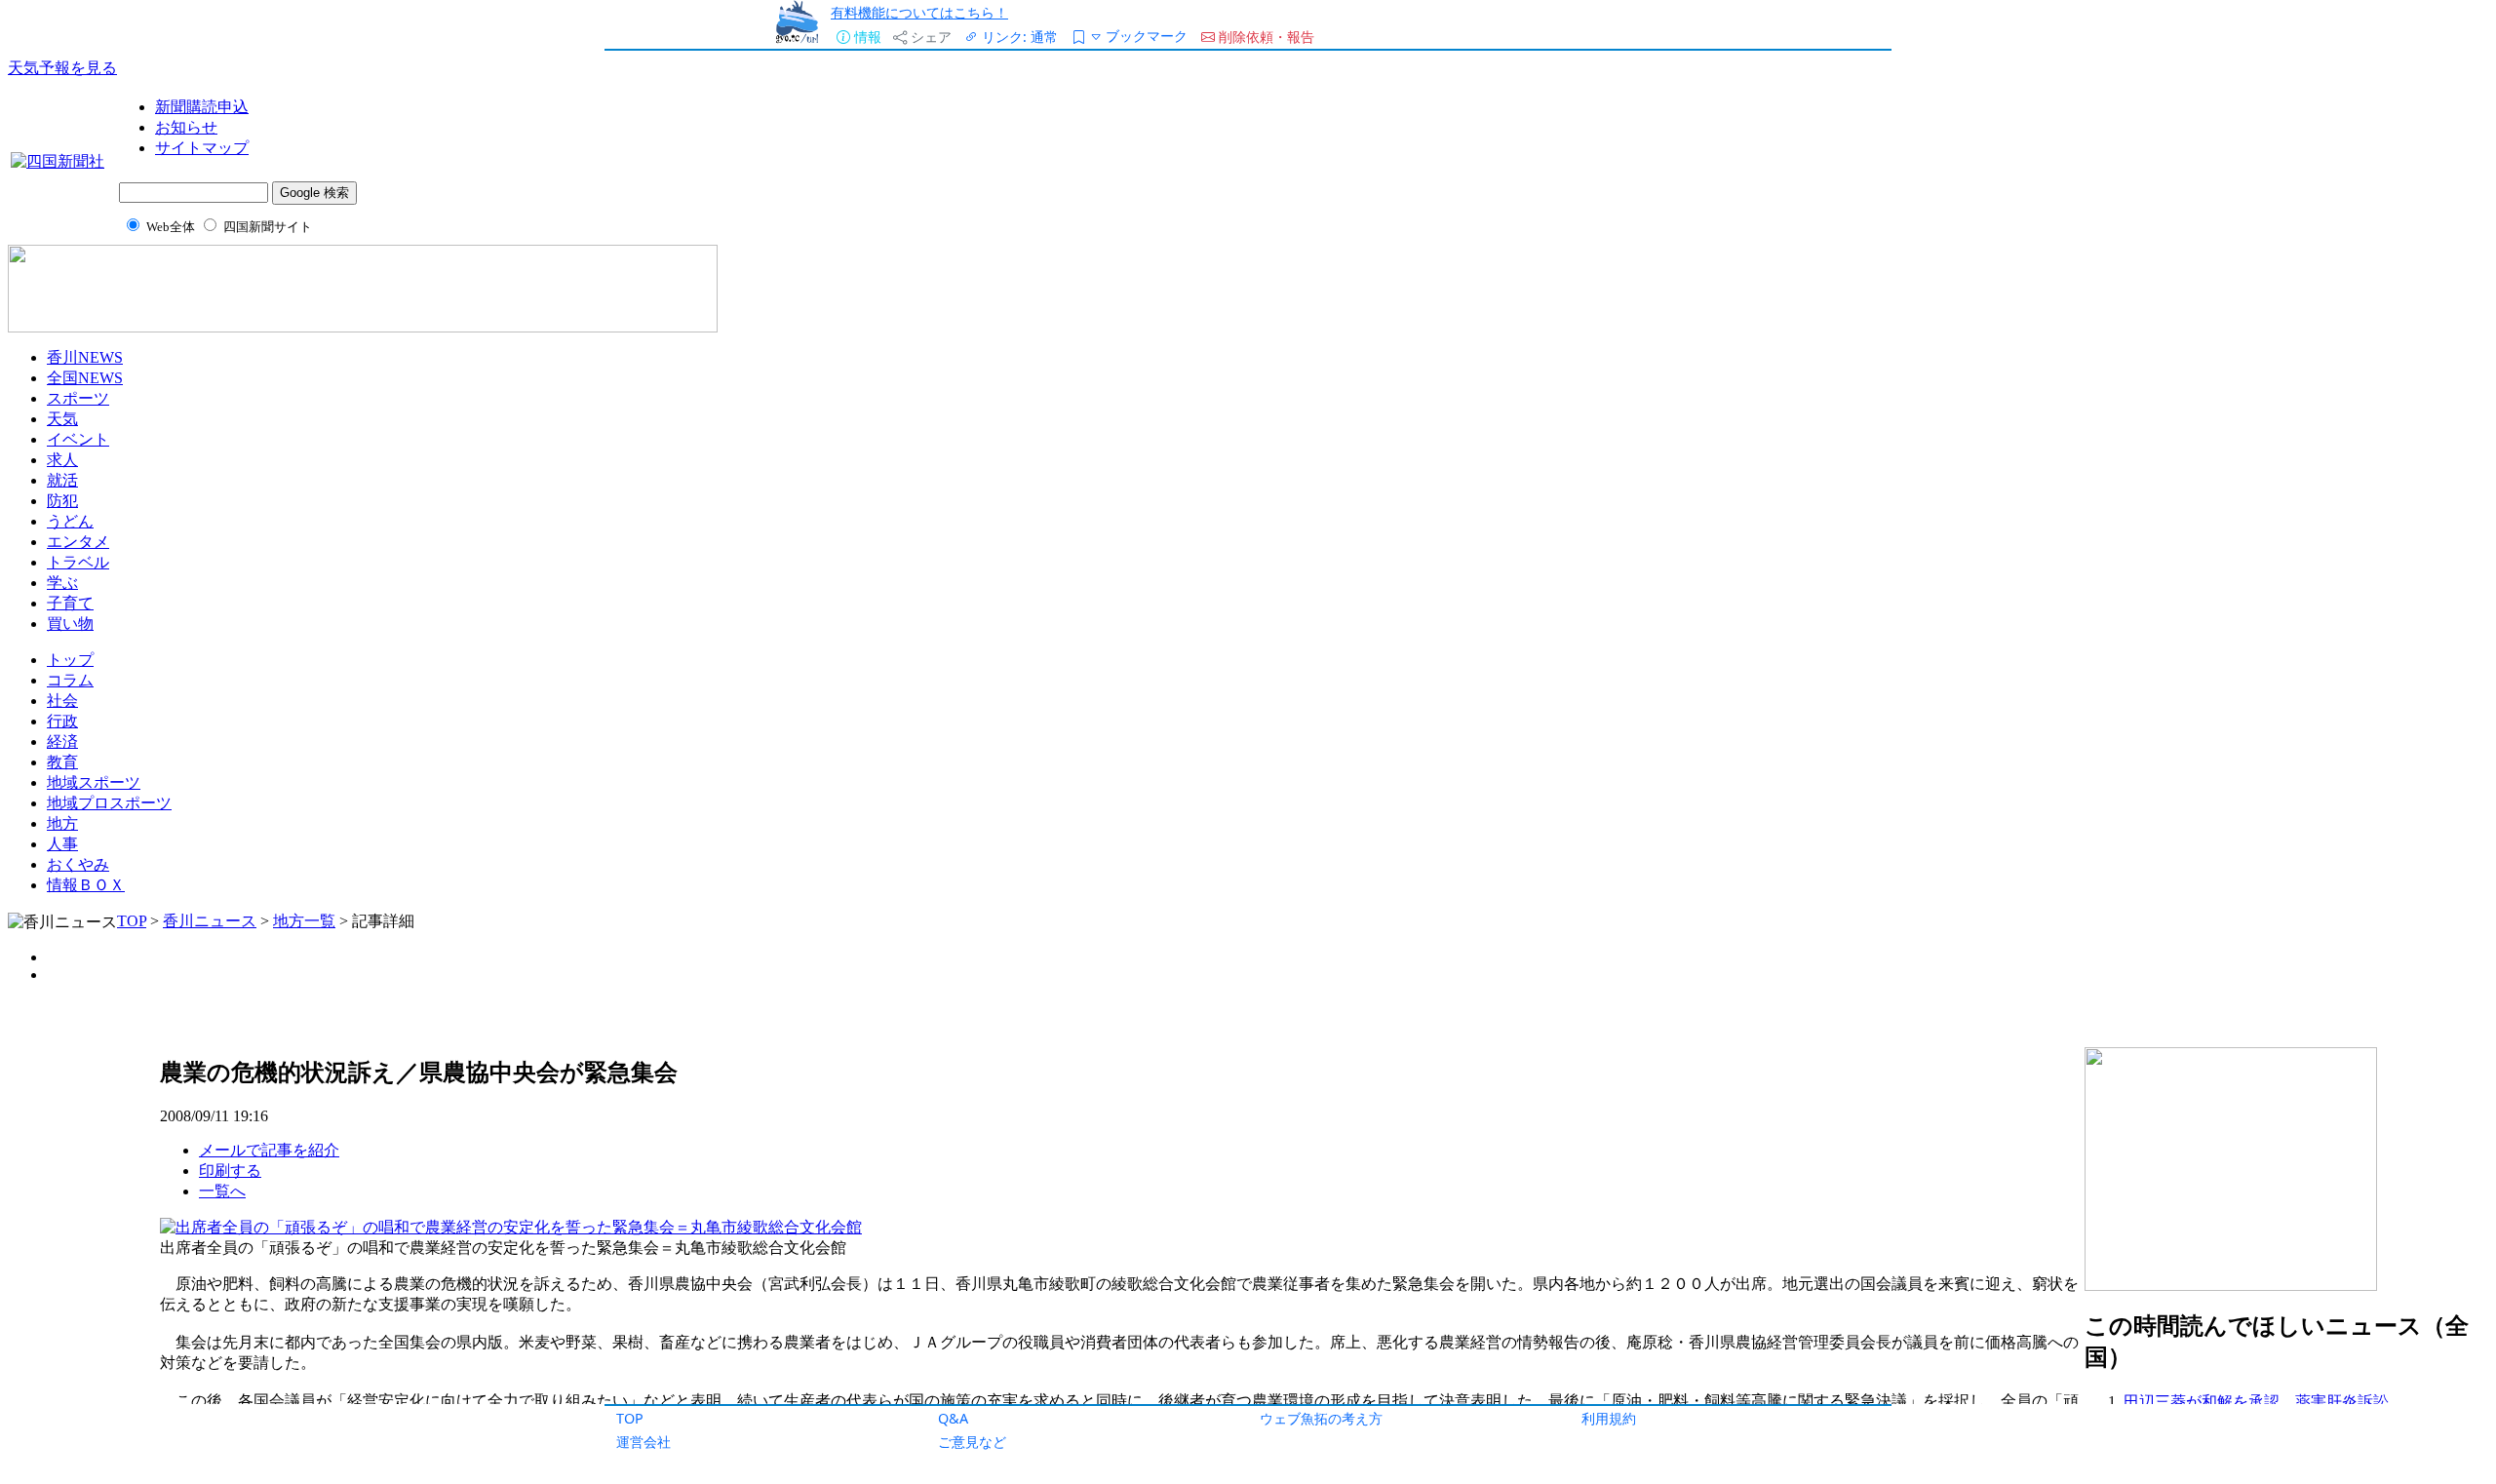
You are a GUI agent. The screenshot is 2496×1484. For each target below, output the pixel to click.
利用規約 (1609, 1418)
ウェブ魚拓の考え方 (1321, 1418)
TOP (630, 1418)
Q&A (953, 1418)
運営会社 (643, 1442)
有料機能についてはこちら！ (919, 12)
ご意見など (972, 1442)
